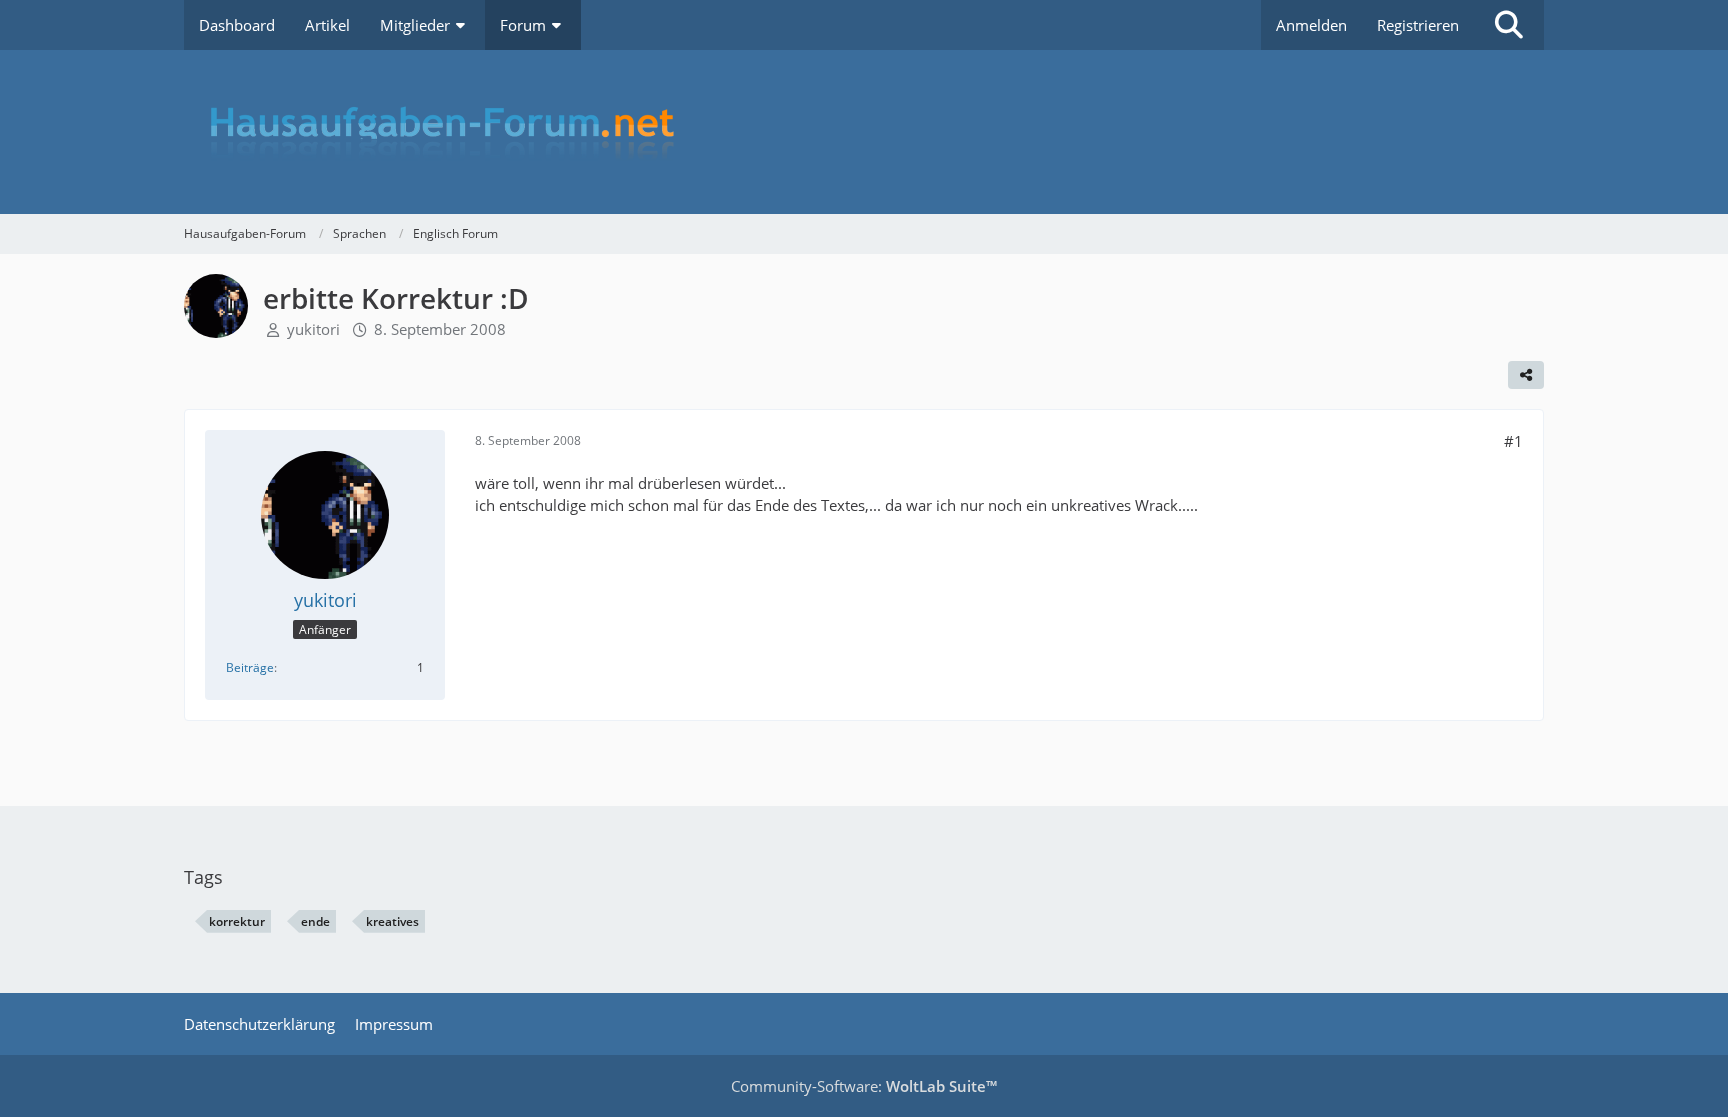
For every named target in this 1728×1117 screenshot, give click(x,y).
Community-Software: (864, 1086)
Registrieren (1418, 25)
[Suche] (1509, 25)
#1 (1513, 441)
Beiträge (250, 667)
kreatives (392, 921)
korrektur (237, 921)
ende (315, 921)
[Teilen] (1526, 375)
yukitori (313, 329)
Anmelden (1311, 25)
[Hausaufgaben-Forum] (864, 132)
